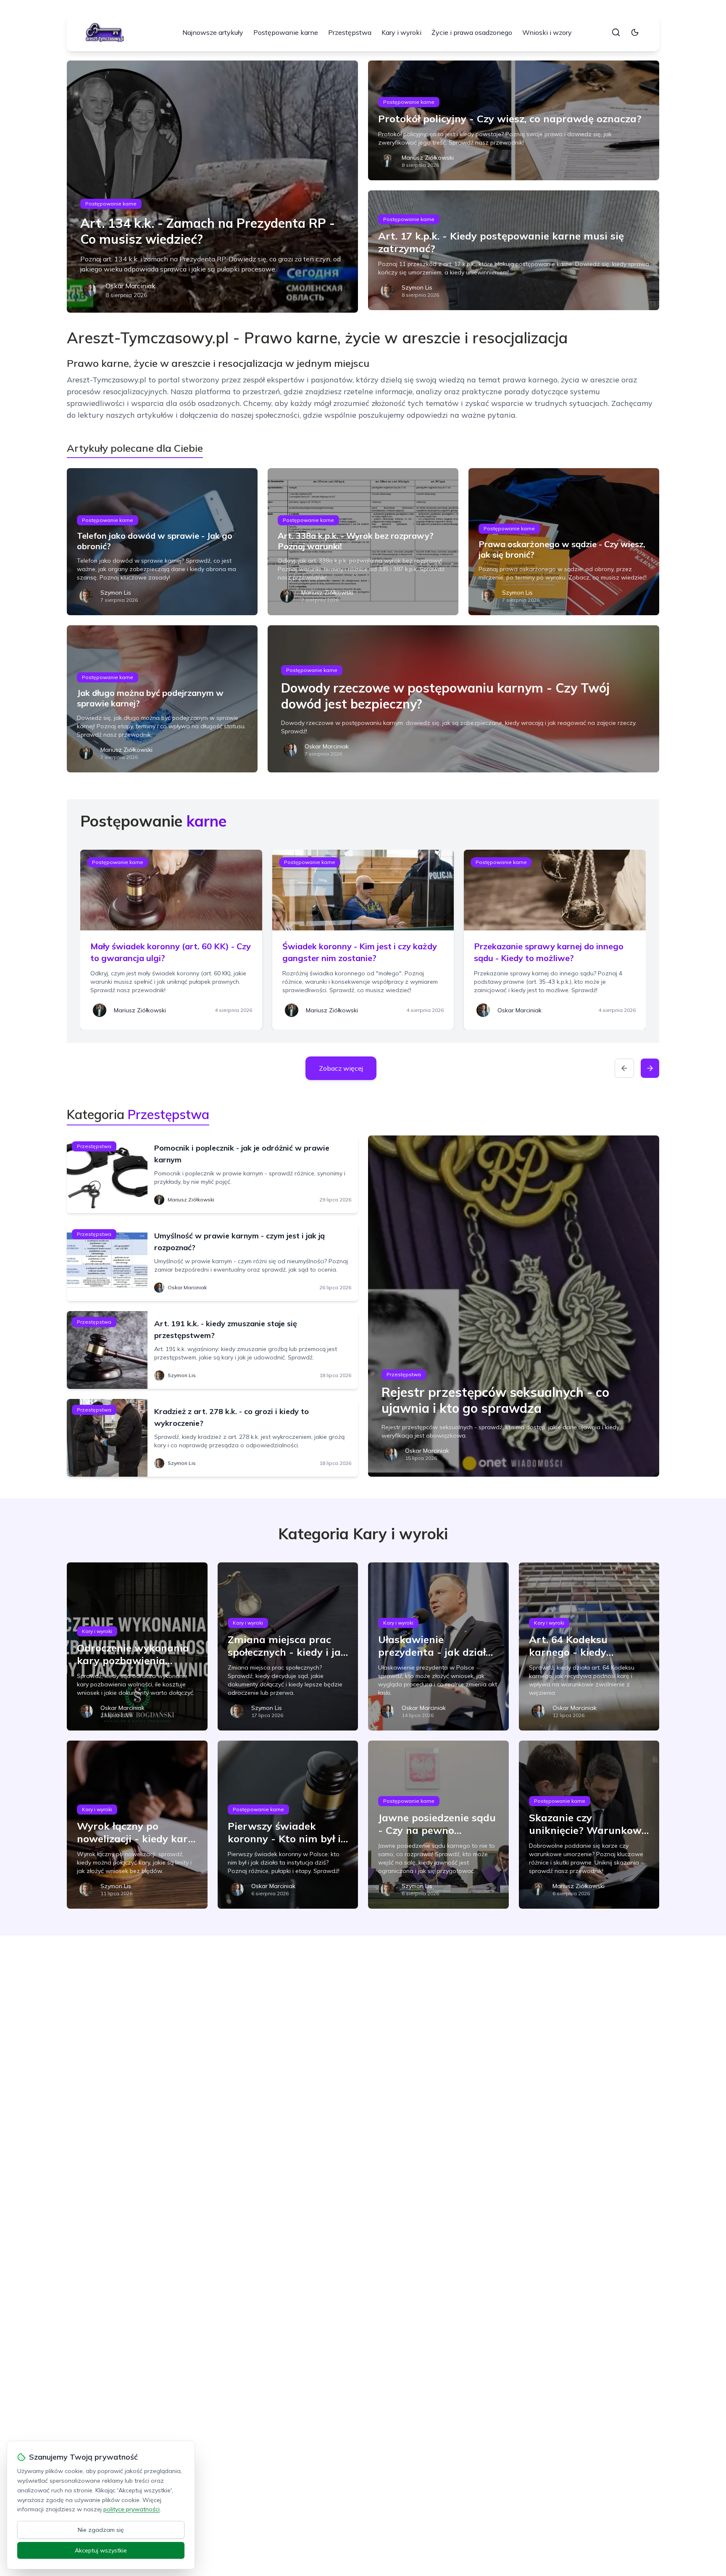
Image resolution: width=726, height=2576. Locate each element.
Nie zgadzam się (101, 2530)
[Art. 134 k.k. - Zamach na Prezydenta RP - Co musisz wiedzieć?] (212, 187)
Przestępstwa (350, 32)
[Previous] (624, 1068)
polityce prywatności (132, 2509)
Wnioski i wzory (547, 32)
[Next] (650, 1068)
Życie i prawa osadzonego (472, 32)
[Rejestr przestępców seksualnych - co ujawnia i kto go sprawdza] (514, 1306)
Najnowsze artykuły (213, 32)
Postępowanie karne (286, 32)
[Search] (616, 32)
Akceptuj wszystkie (101, 2550)
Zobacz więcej (341, 1068)
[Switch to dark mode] (635, 32)
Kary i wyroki (401, 32)
